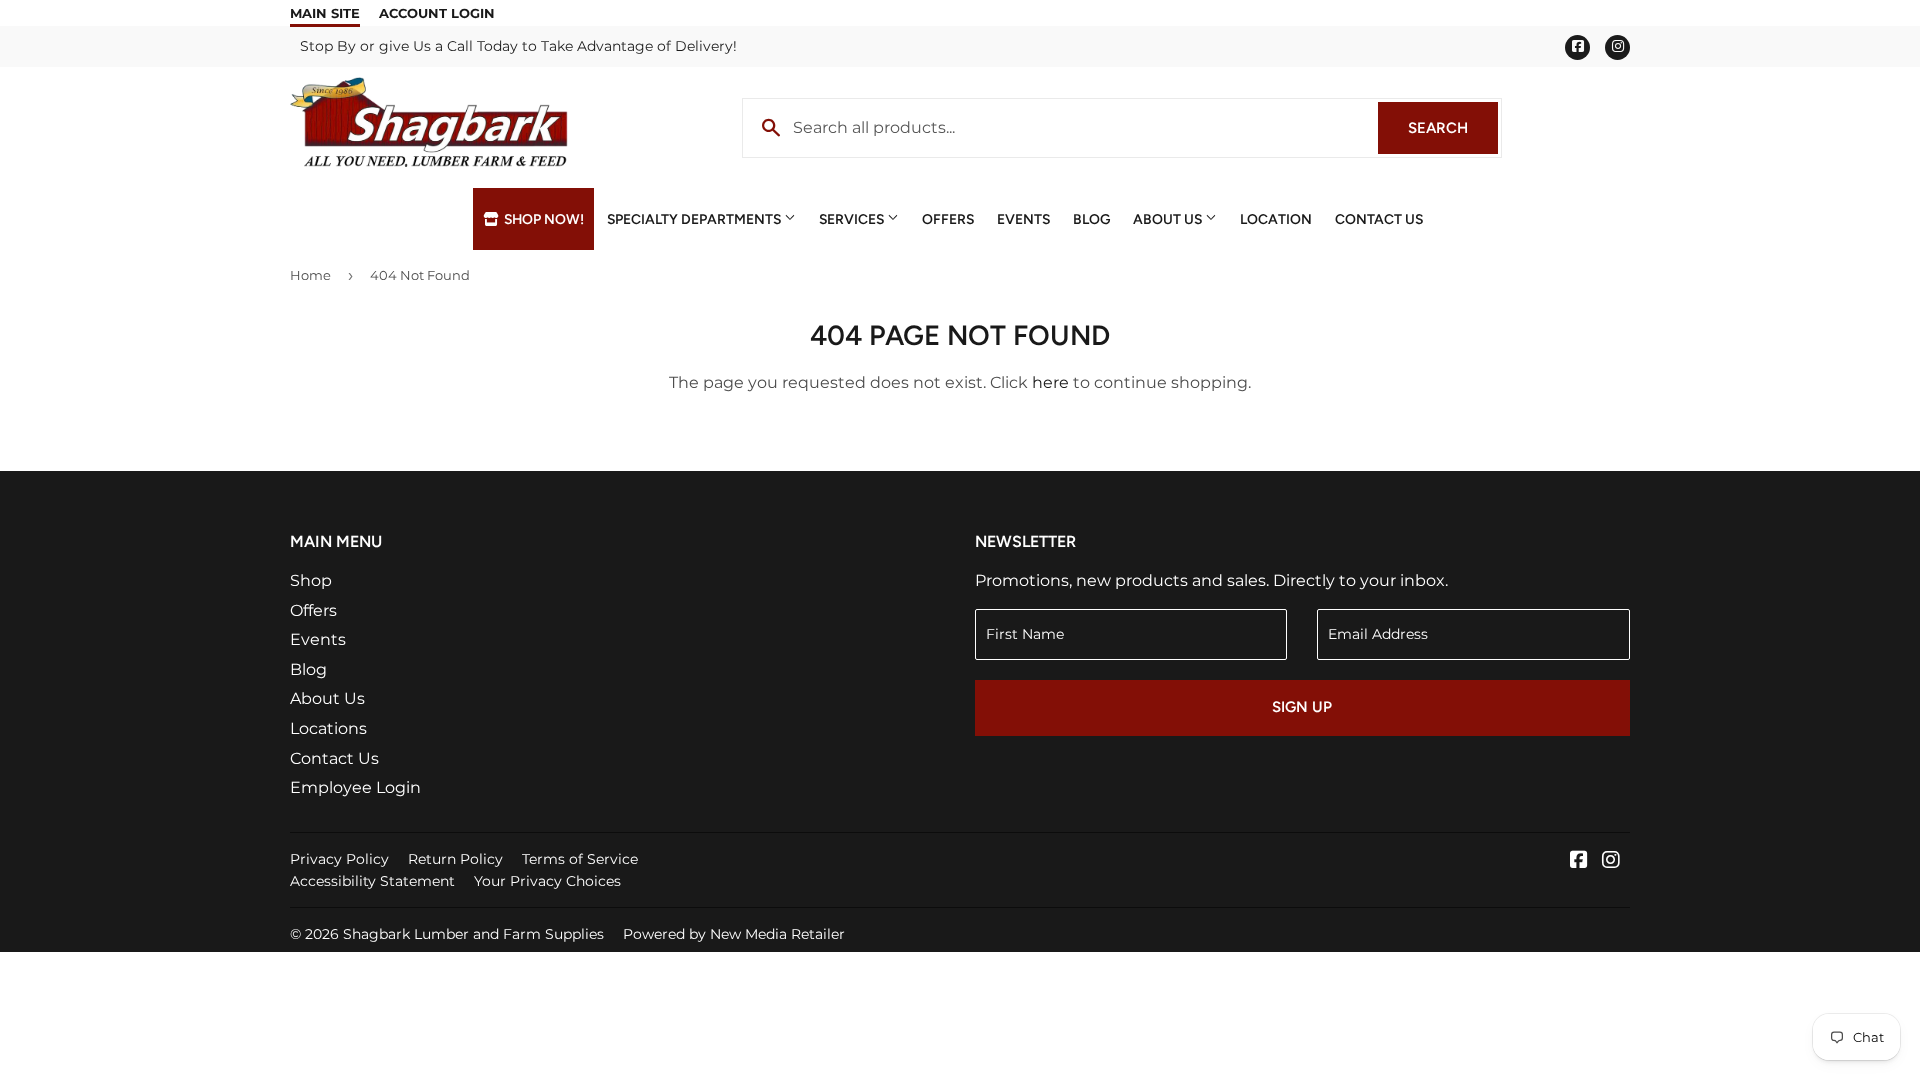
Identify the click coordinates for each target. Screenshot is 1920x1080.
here (1050, 382)
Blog (1091, 219)
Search (1453, 128)
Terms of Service (580, 859)
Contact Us (1379, 219)
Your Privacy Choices (547, 881)
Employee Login (355, 787)
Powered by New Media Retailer (734, 934)
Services (853, 219)
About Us (1169, 219)
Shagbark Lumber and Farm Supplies (473, 934)
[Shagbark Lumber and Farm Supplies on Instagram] (1611, 861)
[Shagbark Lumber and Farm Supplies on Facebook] (1579, 861)
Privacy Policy (339, 859)
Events (1023, 219)
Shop (311, 580)
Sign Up (1302, 707)
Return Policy (455, 859)
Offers (948, 219)
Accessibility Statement (372, 881)
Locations (328, 728)
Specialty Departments (695, 219)
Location (1276, 219)
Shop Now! (542, 219)
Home (310, 275)
